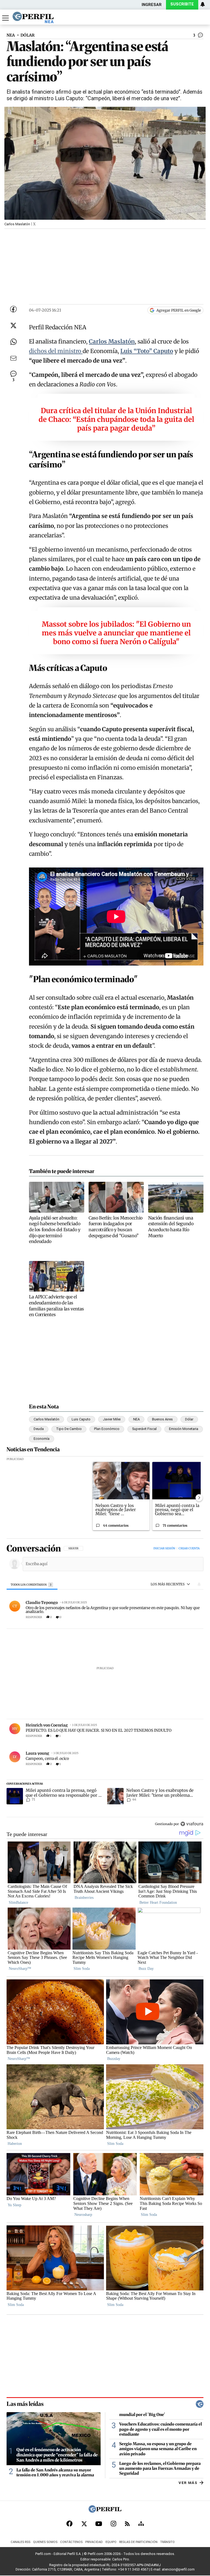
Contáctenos (71, 2542)
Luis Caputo (81, 1419)
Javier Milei (112, 1419)
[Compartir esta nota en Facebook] (13, 309)
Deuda (39, 1429)
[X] (84, 2524)
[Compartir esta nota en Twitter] (13, 325)
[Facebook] (69, 2524)
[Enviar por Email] (13, 358)
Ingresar (152, 5)
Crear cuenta (189, 1548)
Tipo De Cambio (69, 1429)
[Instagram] (113, 2524)
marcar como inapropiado (190, 1620)
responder (34, 1617)
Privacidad (94, 2542)
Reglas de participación (138, 2542)
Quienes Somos (45, 2542)
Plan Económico (107, 1429)
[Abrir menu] (5, 18)
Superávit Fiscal (144, 1429)
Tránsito (167, 2542)
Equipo (111, 2542)
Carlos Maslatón (46, 1419)
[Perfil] (105, 2511)
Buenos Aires (162, 1419)
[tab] (32, 1585)
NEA (11, 35)
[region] (105, 1687)
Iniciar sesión (164, 1548)
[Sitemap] (141, 2524)
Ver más (188, 2482)
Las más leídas (25, 2404)
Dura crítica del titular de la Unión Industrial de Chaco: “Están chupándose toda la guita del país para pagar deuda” (116, 419)
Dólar (189, 1419)
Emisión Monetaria (184, 1429)
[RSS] (127, 2524)
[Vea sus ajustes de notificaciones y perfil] (203, 4)
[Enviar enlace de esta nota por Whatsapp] (13, 342)
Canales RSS (21, 2542)
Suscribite (182, 4)
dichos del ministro (56, 351)
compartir (169, 1617)
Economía (42, 1439)
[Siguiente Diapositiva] (199, 1498)
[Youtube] (99, 2524)
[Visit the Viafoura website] (192, 1824)
